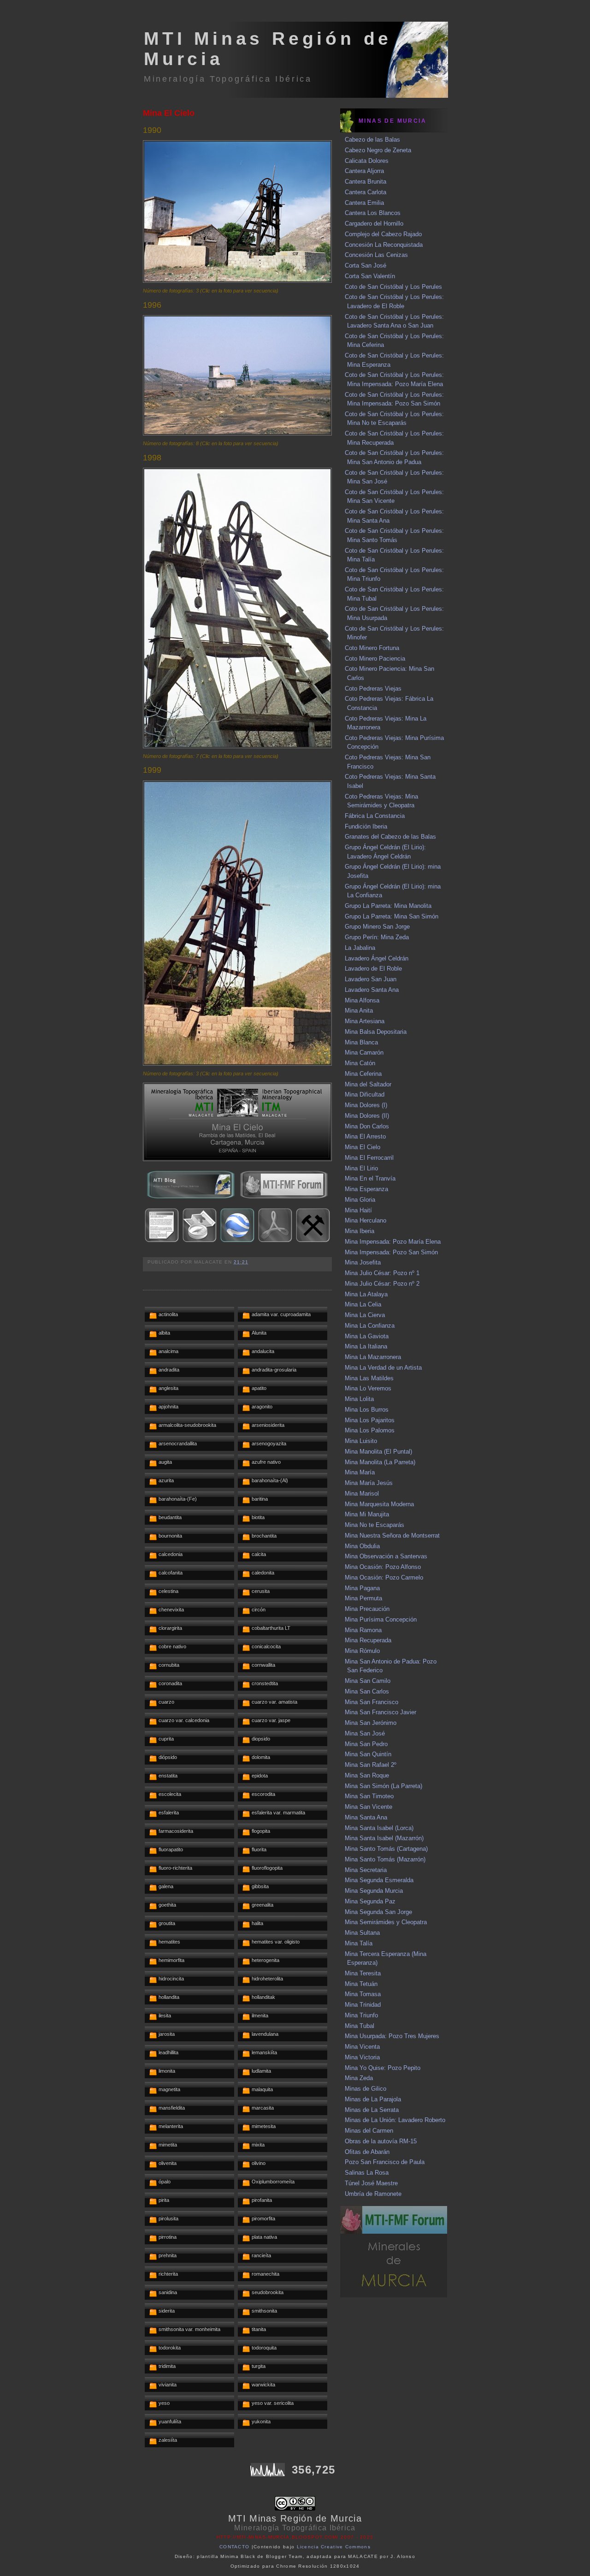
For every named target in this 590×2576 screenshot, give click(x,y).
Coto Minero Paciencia (375, 659)
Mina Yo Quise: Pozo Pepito (383, 2068)
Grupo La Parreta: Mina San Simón (392, 916)
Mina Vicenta (362, 2047)
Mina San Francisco (372, 1702)
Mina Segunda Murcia (374, 1891)
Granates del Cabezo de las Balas (390, 837)
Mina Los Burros (367, 1410)
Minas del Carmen (369, 2131)
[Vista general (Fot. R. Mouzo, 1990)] (237, 281)
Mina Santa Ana (366, 1817)
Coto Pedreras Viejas (373, 689)
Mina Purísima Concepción (381, 1619)
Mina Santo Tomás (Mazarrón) (385, 1859)
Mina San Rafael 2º (371, 1765)
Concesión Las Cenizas (376, 255)
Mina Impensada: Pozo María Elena (393, 1242)
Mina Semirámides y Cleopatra (386, 1922)
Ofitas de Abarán (367, 2152)
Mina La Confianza (370, 1326)
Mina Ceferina (363, 1074)
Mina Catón (360, 1063)
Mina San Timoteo (369, 1796)
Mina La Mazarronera (373, 1357)
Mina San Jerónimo (371, 1723)
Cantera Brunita (366, 182)
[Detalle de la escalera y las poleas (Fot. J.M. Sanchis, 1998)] (237, 746)
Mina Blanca (361, 1042)
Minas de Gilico (366, 2089)
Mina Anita (359, 1011)
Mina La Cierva (365, 1315)
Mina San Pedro (366, 1744)
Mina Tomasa (363, 1994)
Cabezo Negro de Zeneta (378, 150)
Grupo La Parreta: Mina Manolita (388, 906)
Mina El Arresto (365, 1136)
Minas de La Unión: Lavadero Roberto (395, 2120)
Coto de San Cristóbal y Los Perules (393, 287)
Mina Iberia (360, 1231)
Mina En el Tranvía (370, 1178)
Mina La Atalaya (366, 1294)
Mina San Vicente (369, 1807)
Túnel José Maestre (371, 2183)
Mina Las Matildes (369, 1378)
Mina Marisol (362, 1494)
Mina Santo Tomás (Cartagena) (386, 1849)
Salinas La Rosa (367, 2173)
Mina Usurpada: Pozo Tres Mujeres (392, 2036)
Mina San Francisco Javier (381, 1712)
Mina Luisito (361, 1441)
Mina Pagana (362, 1588)
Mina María (360, 1472)
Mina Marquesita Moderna (379, 1504)
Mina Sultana (362, 1933)
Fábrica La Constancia (375, 816)
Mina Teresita (363, 1973)
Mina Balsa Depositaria (376, 1032)
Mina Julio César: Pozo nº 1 (382, 1273)
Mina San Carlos (367, 1691)
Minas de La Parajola (373, 2099)
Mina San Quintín (368, 1754)
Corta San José (366, 265)
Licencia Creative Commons (334, 2547)
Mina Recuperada (368, 1640)
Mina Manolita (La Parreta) (380, 1462)
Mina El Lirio (361, 1168)
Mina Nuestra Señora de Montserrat (392, 1535)
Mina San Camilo (368, 1681)
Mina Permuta (363, 1598)
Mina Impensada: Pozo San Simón (391, 1252)
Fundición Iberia (366, 826)
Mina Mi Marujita (367, 1514)
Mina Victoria (362, 2057)
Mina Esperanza (366, 1189)
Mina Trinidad (363, 2005)
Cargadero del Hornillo (374, 224)
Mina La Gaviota (367, 1336)
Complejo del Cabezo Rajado (383, 234)
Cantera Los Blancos (373, 213)
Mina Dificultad (365, 1094)
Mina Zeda (359, 2078)
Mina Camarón (364, 1052)
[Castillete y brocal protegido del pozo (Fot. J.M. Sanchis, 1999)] (237, 1064)
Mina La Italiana (366, 1346)
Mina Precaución (367, 1609)
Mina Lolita (359, 1399)
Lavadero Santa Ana (372, 990)
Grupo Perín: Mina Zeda (377, 937)
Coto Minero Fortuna (372, 648)
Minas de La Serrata (372, 2110)
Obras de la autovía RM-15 (381, 2141)
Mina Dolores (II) (367, 1116)
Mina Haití (358, 1210)
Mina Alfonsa (362, 1000)
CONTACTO (234, 2547)
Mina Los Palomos (370, 1430)
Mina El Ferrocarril (369, 1158)
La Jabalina (360, 948)
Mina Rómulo (362, 1651)
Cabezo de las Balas (372, 140)
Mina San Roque (367, 1775)
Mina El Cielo (169, 113)
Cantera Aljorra (364, 171)
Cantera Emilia (364, 203)
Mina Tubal (360, 2026)
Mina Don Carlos (367, 1126)
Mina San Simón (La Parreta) (383, 1786)
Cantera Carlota (366, 192)
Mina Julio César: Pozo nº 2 (382, 1284)
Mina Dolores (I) (366, 1105)
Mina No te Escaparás (375, 1525)
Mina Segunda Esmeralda (379, 1880)
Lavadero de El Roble (373, 969)
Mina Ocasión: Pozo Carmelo (384, 1577)
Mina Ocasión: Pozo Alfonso (383, 1567)
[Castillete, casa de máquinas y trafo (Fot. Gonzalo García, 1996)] (237, 433)
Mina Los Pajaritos (370, 1420)
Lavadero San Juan (371, 979)
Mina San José (365, 1733)
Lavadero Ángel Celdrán (377, 958)
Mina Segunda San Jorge (378, 1912)
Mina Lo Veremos (368, 1388)
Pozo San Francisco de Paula (385, 2162)
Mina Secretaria (366, 1870)
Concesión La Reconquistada (384, 245)
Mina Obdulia (362, 1546)
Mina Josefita (363, 1262)
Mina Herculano (366, 1220)
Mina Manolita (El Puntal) (378, 1452)
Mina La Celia (363, 1304)
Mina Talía (359, 1943)
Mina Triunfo (361, 2015)
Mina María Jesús (369, 1483)
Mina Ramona (363, 1630)
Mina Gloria (360, 1200)
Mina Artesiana (365, 1021)
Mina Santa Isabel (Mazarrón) (384, 1838)
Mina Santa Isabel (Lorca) (379, 1828)
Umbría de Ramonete (373, 2194)
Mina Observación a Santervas (386, 1556)
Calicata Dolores (367, 161)
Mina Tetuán (361, 1984)
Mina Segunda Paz (370, 1901)
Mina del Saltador (368, 1084)
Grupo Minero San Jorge (377, 927)
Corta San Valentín (370, 276)
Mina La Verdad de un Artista (383, 1368)
